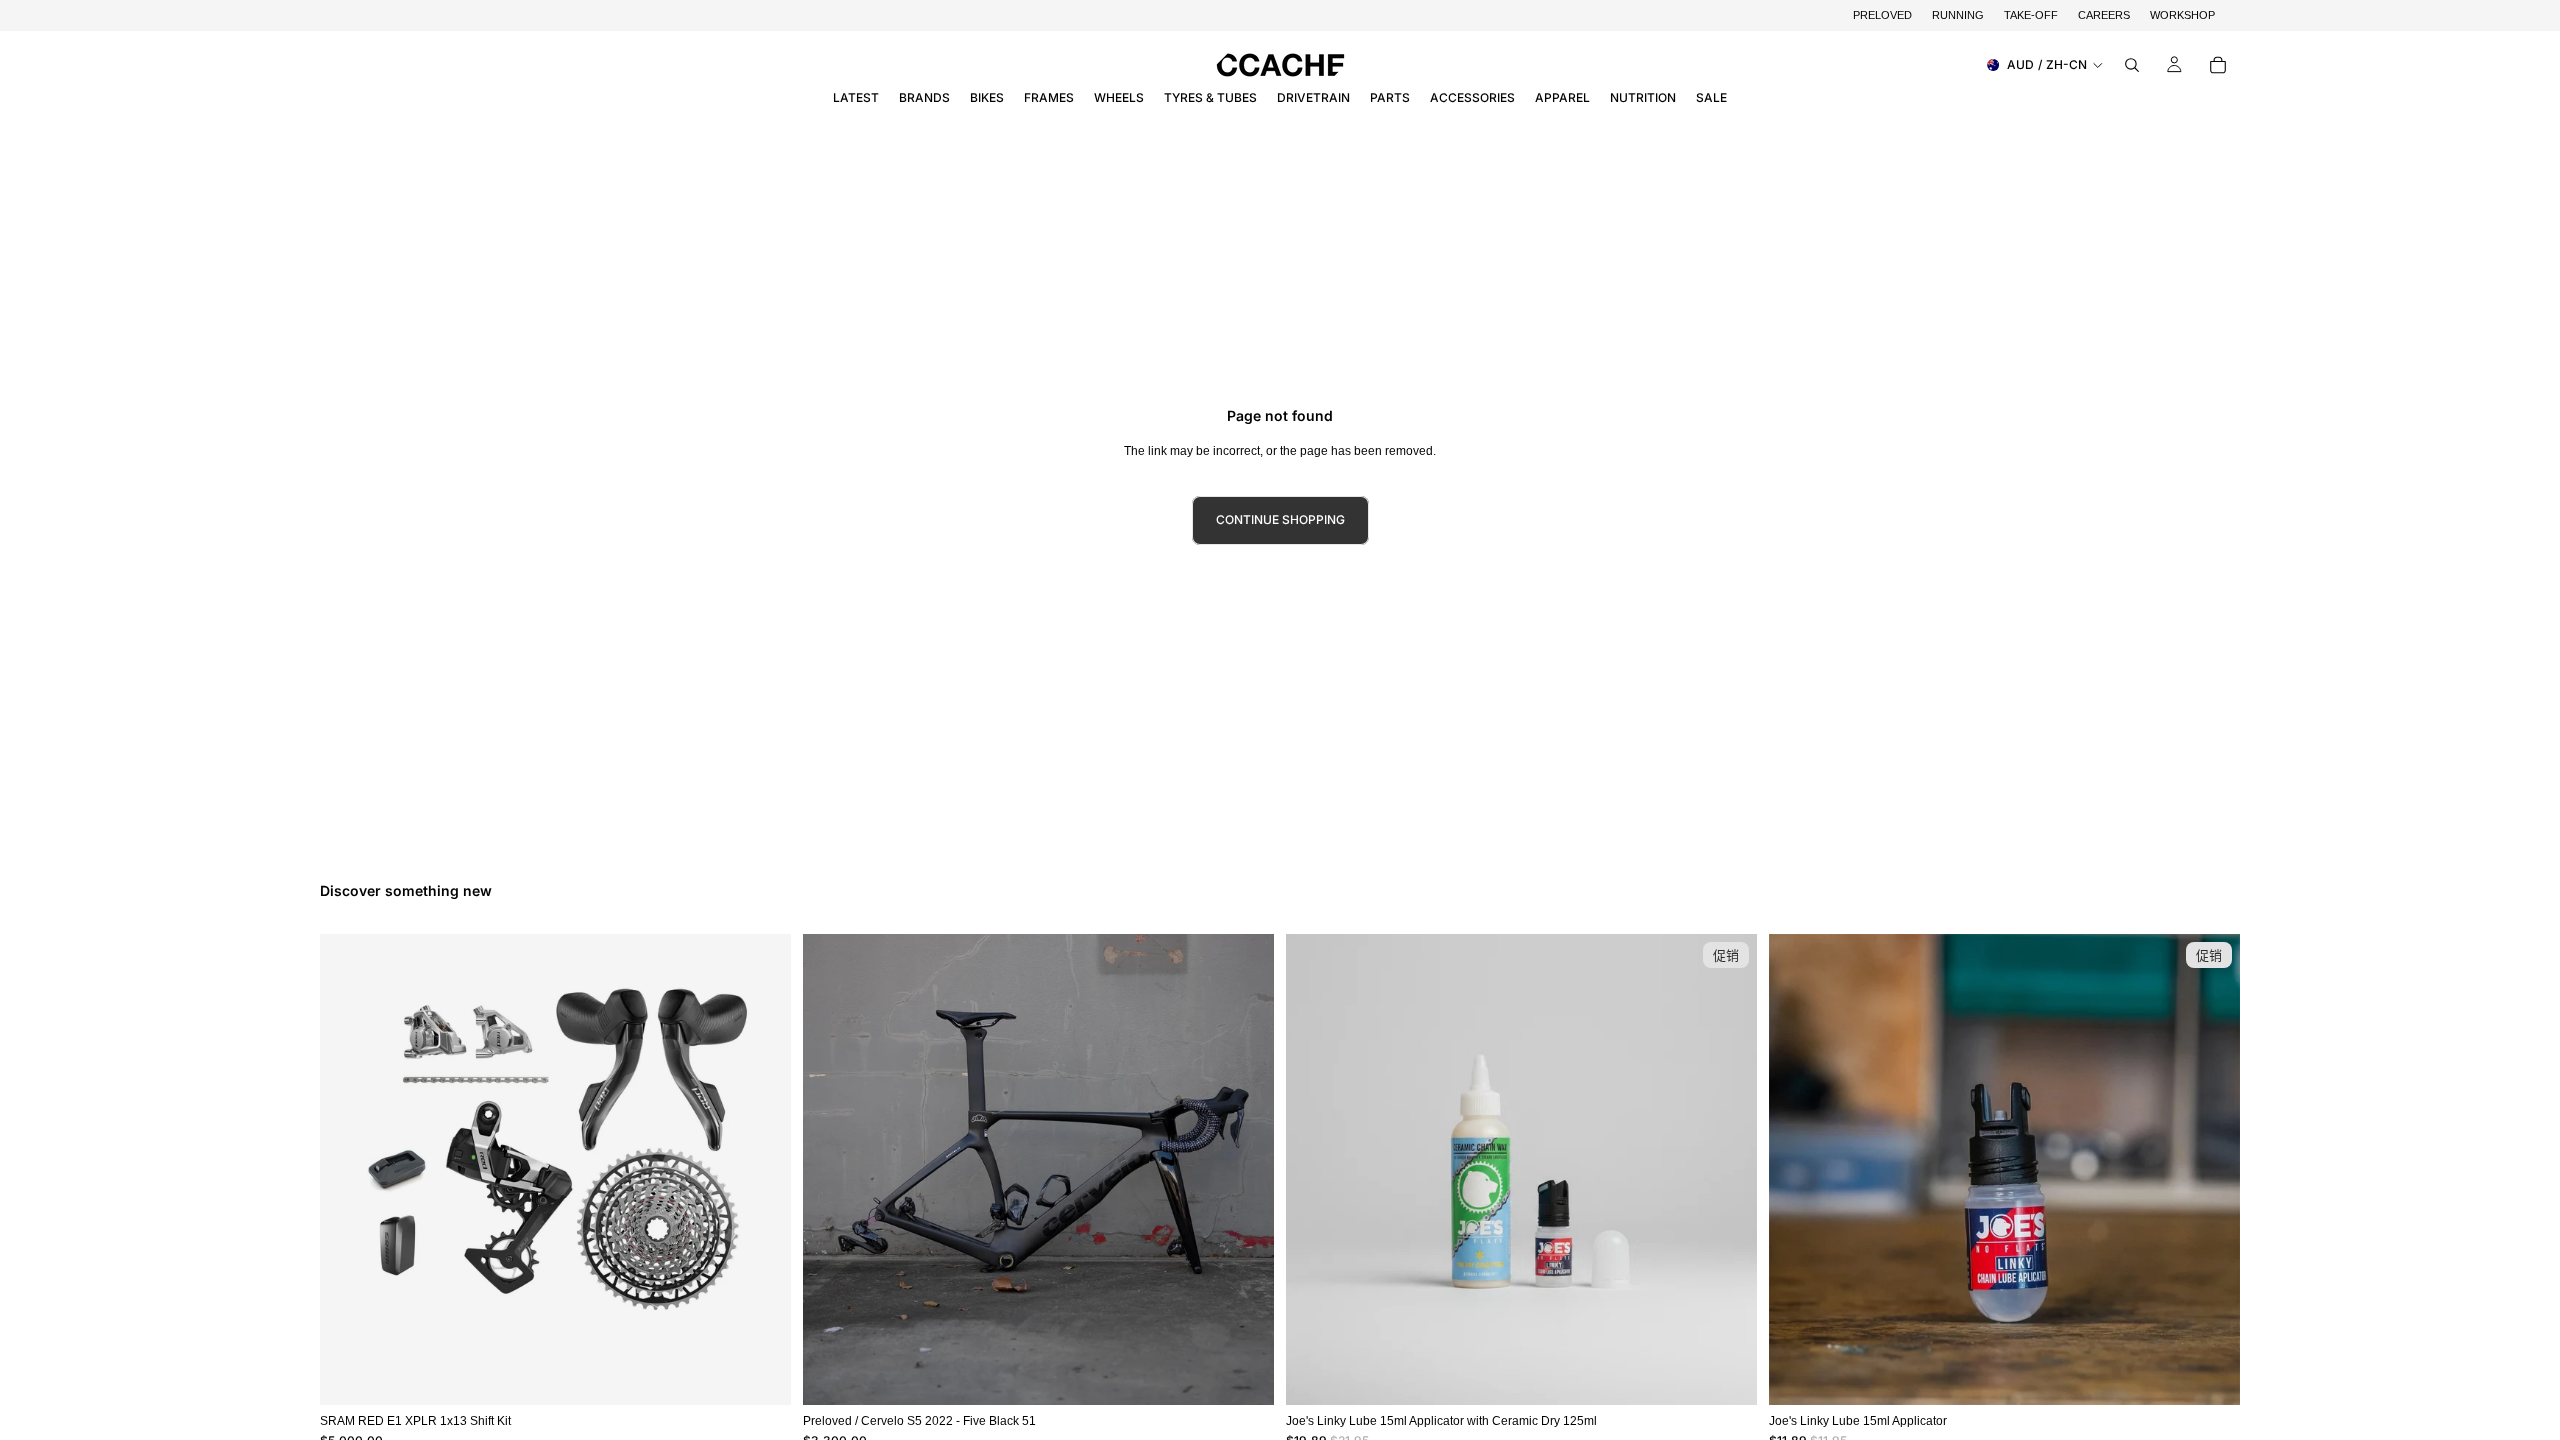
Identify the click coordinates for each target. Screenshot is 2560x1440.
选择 (1260, 1373)
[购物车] (2218, 65)
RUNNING (1958, 15)
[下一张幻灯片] (1244, 1170)
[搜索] (2132, 65)
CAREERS (2104, 15)
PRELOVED (1882, 15)
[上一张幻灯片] (833, 1170)
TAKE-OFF (2031, 15)
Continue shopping (1280, 519)
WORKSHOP (2182, 15)
